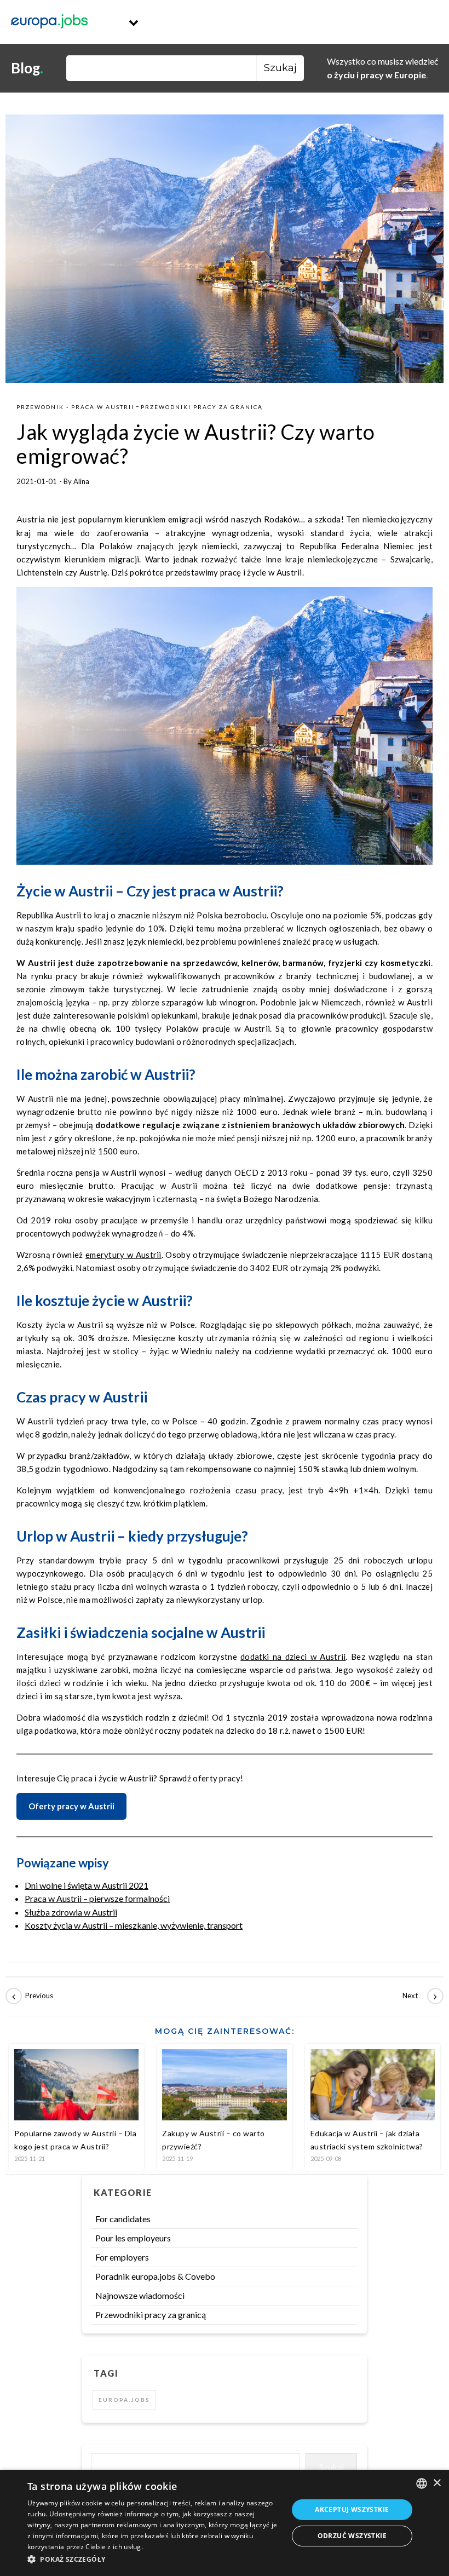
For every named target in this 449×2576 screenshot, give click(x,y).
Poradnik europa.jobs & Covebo (155, 2276)
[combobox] (422, 2483)
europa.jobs (124, 2400)
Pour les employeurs (133, 2238)
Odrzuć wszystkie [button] (352, 2536)
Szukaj (332, 2467)
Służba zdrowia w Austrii (71, 1912)
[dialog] (225, 2523)
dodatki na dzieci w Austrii (293, 1657)
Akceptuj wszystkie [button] (352, 2509)
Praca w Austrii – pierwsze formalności (97, 1898)
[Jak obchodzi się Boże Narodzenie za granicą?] (419, 1996)
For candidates (123, 2219)
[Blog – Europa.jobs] (49, 22)
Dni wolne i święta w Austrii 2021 (87, 1885)
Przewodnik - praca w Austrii (75, 407)
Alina (81, 481)
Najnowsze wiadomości (140, 2295)
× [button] (437, 2483)
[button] (154, 2560)
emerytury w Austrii (123, 1255)
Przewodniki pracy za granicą (202, 407)
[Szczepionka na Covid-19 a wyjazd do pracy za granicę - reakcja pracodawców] (30, 1996)
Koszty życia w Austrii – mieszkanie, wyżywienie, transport (134, 1925)
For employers (122, 2257)
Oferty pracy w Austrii (71, 1806)
